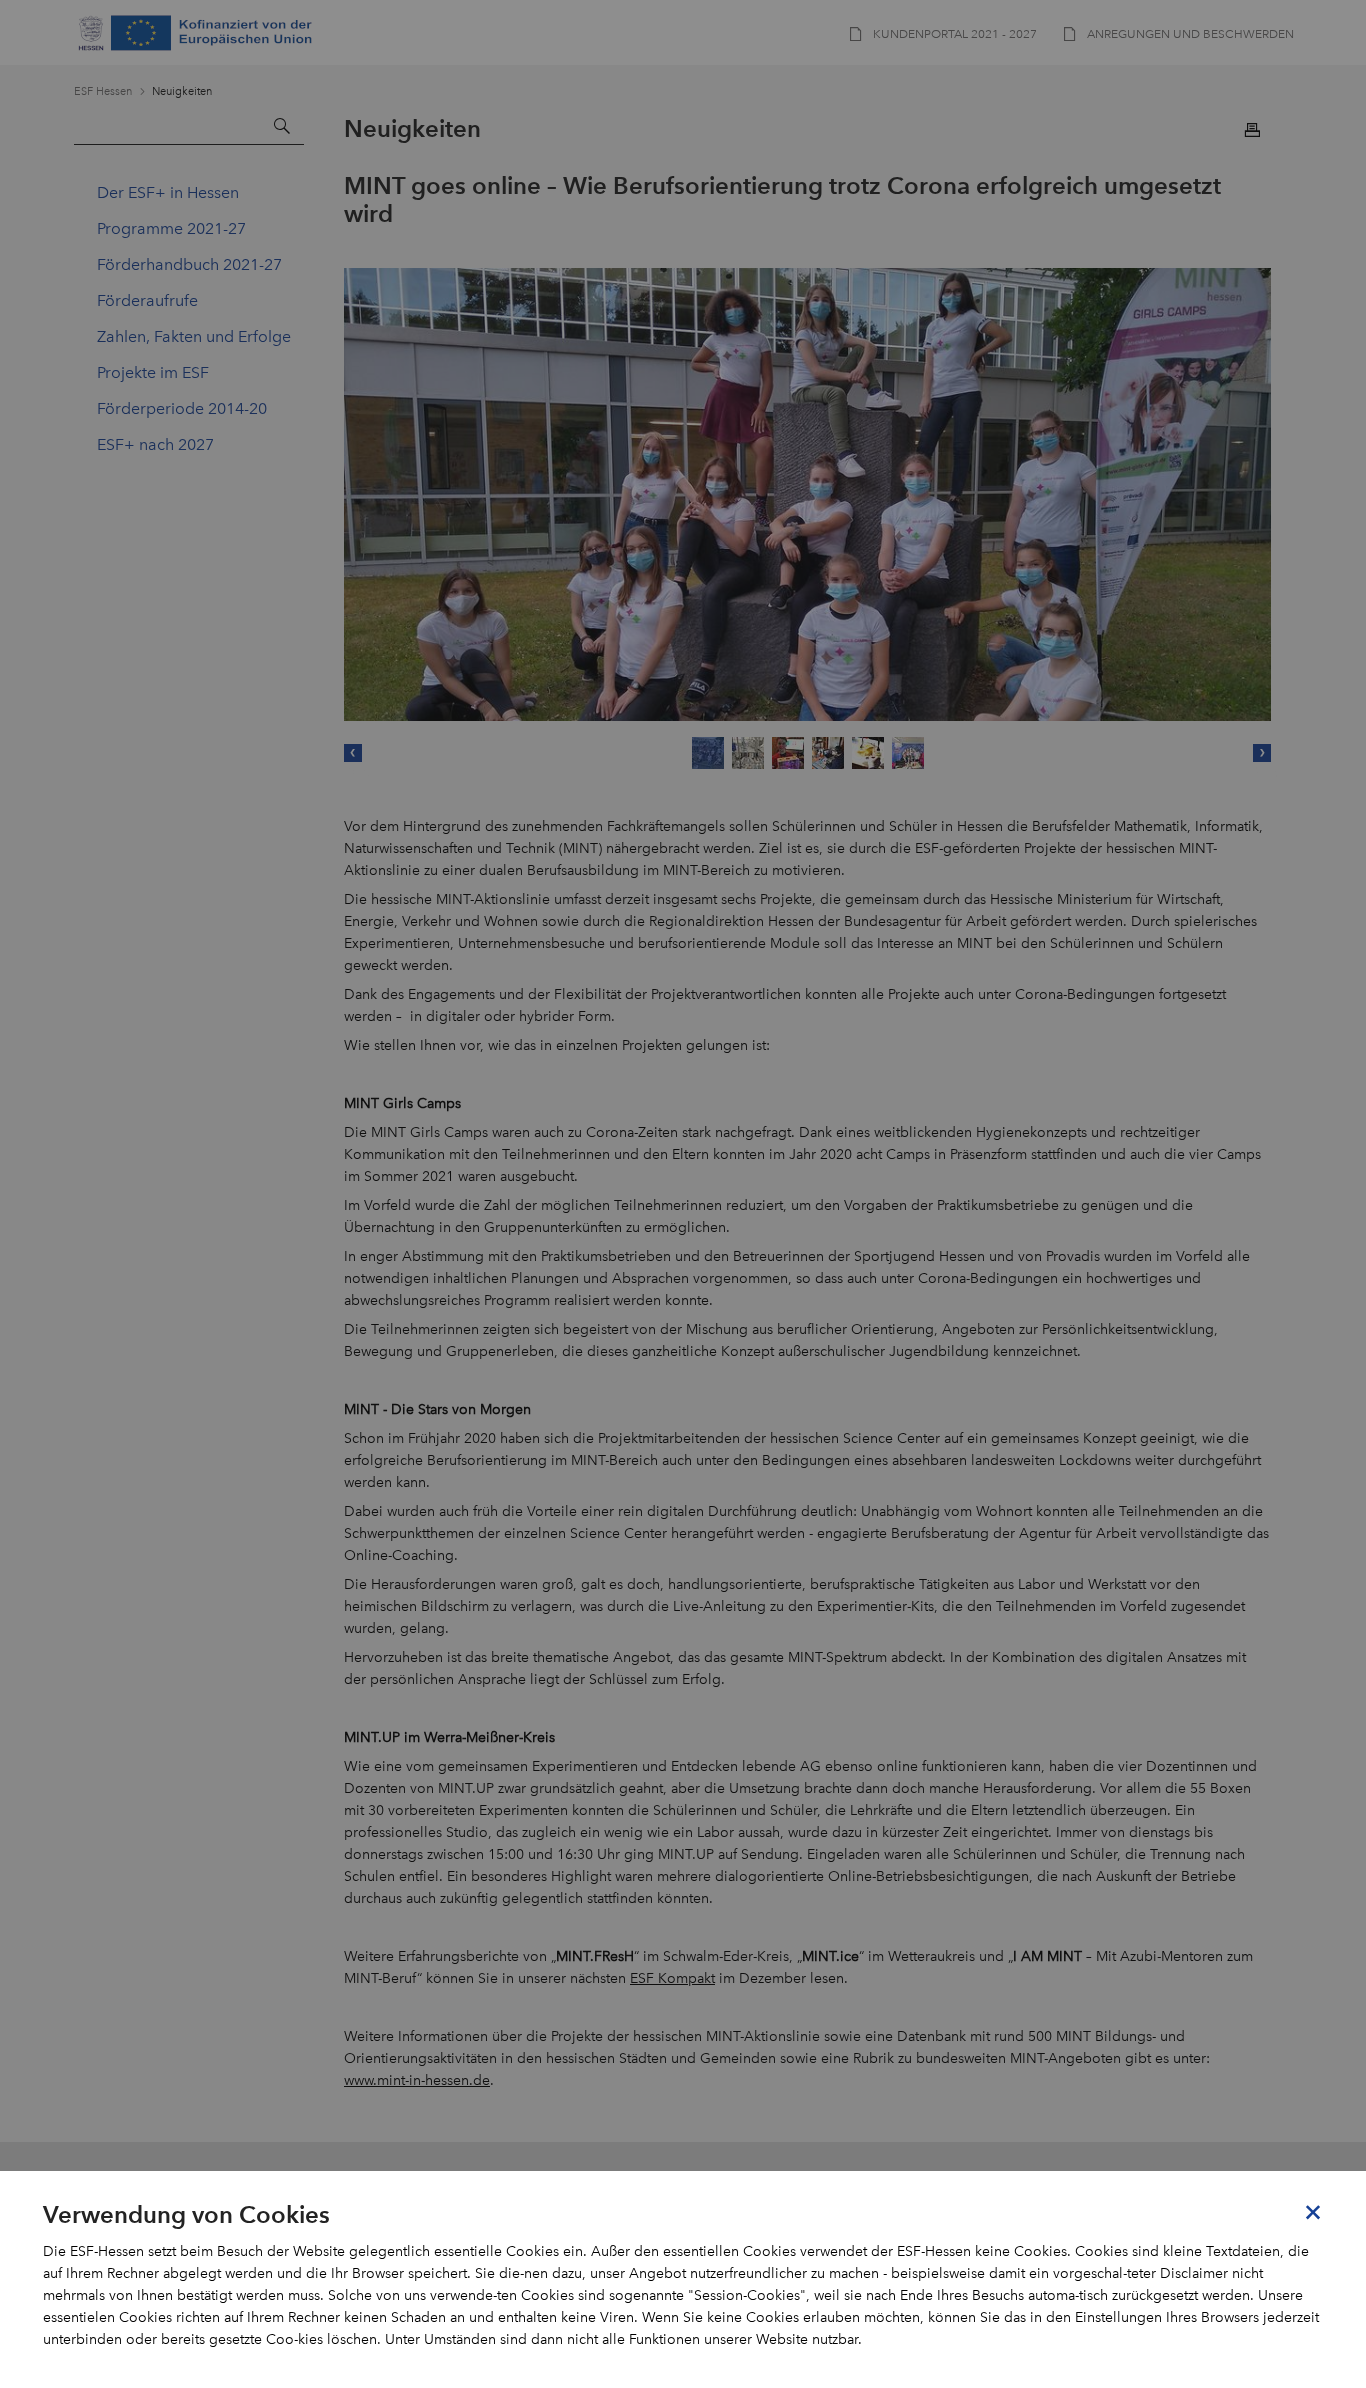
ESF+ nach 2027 (155, 444)
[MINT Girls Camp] (807, 494)
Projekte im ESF (153, 372)
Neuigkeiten (182, 91)
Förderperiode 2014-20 (182, 408)
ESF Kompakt (672, 1978)
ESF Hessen (103, 91)
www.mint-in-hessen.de (417, 2080)
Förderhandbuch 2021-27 (189, 264)
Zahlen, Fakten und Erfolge (194, 336)
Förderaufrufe (147, 300)
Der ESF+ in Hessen (168, 192)
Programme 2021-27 (171, 228)
